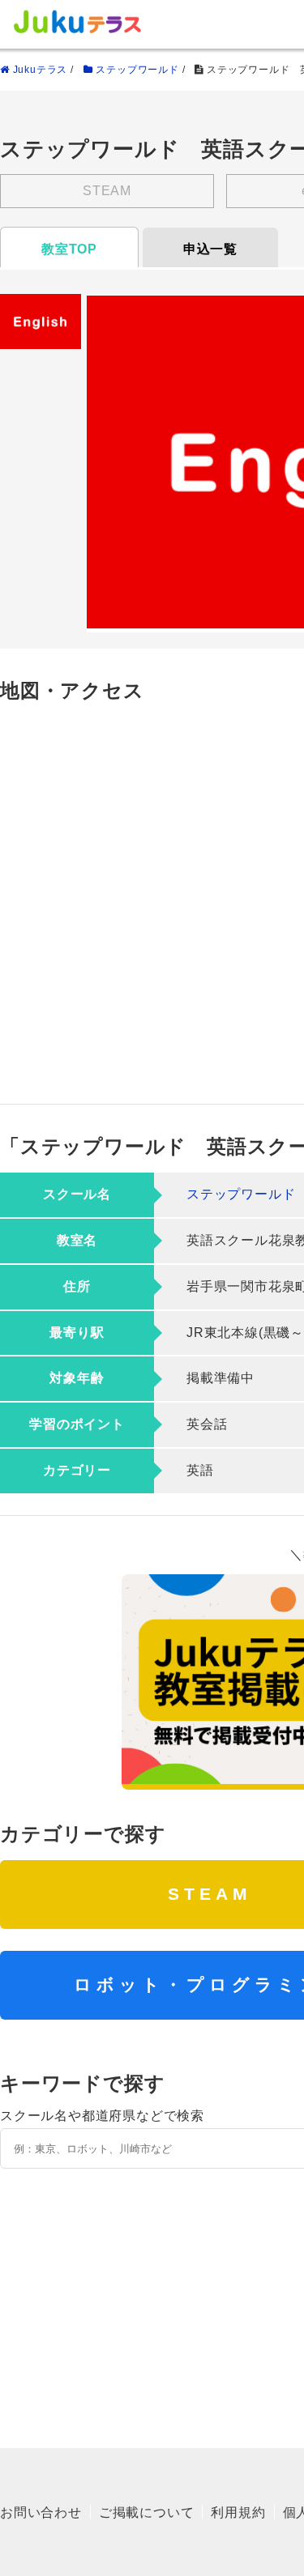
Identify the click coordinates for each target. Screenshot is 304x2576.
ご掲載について (147, 2512)
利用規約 (238, 2512)
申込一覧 (210, 249)
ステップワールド (241, 1194)
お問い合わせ (41, 2512)
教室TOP (69, 249)
